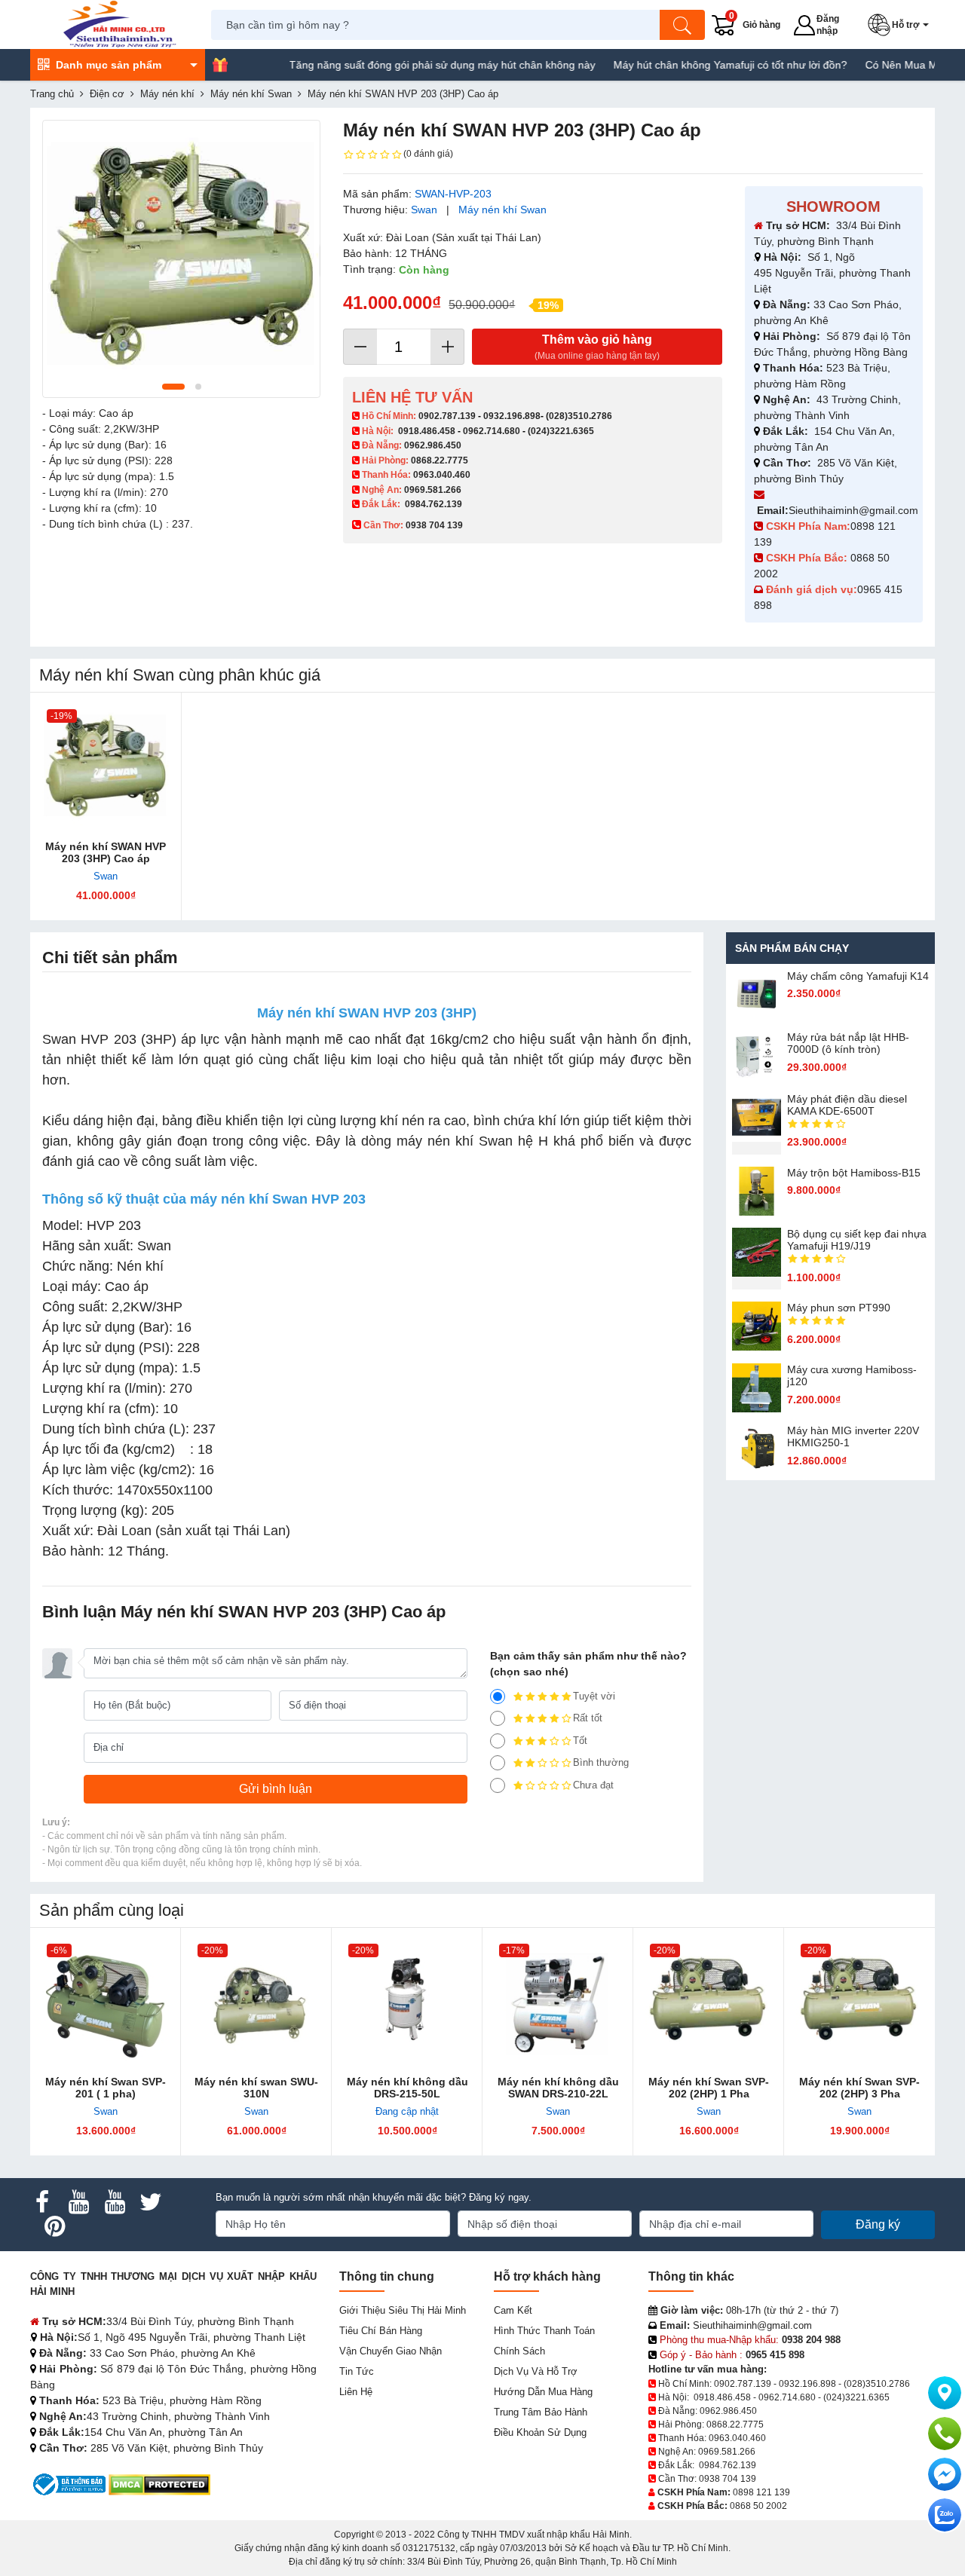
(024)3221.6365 (561, 431)
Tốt (580, 1741)
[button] (901, 25)
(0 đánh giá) (428, 154)
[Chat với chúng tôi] (945, 2515)
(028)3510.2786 (579, 416)
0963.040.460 (442, 475)
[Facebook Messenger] (945, 2474)
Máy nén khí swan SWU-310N (256, 2088)
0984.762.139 (433, 504)
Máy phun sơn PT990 (839, 1308)
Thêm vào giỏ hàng (597, 347)
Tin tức (357, 2371)
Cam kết (513, 2310)
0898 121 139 (761, 2492)
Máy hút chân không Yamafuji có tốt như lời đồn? (689, 65)
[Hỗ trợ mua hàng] (945, 2434)
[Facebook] (42, 2202)
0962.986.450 (433, 445)
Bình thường (601, 1762)
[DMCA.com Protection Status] (159, 2484)
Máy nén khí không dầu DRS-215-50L (407, 2088)
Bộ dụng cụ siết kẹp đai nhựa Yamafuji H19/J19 (857, 1240)
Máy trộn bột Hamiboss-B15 (854, 1173)
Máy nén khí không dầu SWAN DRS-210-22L (558, 2088)
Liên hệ (356, 2392)
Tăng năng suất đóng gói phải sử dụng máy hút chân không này (401, 65)
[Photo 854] (181, 259)
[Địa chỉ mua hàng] (945, 2393)
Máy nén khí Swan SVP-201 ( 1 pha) (106, 2088)
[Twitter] (151, 2202)
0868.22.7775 (440, 460)
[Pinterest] (54, 2226)
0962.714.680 (492, 431)
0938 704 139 (728, 2479)
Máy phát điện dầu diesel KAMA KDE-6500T (847, 1105)
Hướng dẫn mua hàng (543, 2392)
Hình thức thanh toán (544, 2331)
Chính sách (519, 2351)
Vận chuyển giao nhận (391, 2351)
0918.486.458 (427, 431)
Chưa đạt (593, 1785)
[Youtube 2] (115, 2202)
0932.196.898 (512, 416)
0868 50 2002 (758, 2506)
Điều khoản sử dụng (540, 2432)
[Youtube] (78, 2202)
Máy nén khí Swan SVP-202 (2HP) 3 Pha (859, 2088)
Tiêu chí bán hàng (381, 2331)
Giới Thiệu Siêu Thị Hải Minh (403, 2310)
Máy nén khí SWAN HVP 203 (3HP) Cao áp (106, 852)
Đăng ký (878, 2224)
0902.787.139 (447, 416)
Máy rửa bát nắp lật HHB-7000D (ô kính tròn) (848, 1043)
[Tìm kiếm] (682, 25)
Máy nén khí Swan (502, 210)
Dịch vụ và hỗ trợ (536, 2371)
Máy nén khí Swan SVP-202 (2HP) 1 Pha (709, 2088)
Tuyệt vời (594, 1696)
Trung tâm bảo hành (541, 2412)
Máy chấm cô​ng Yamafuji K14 (858, 976)
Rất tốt (588, 1718)
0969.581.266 (433, 490)
